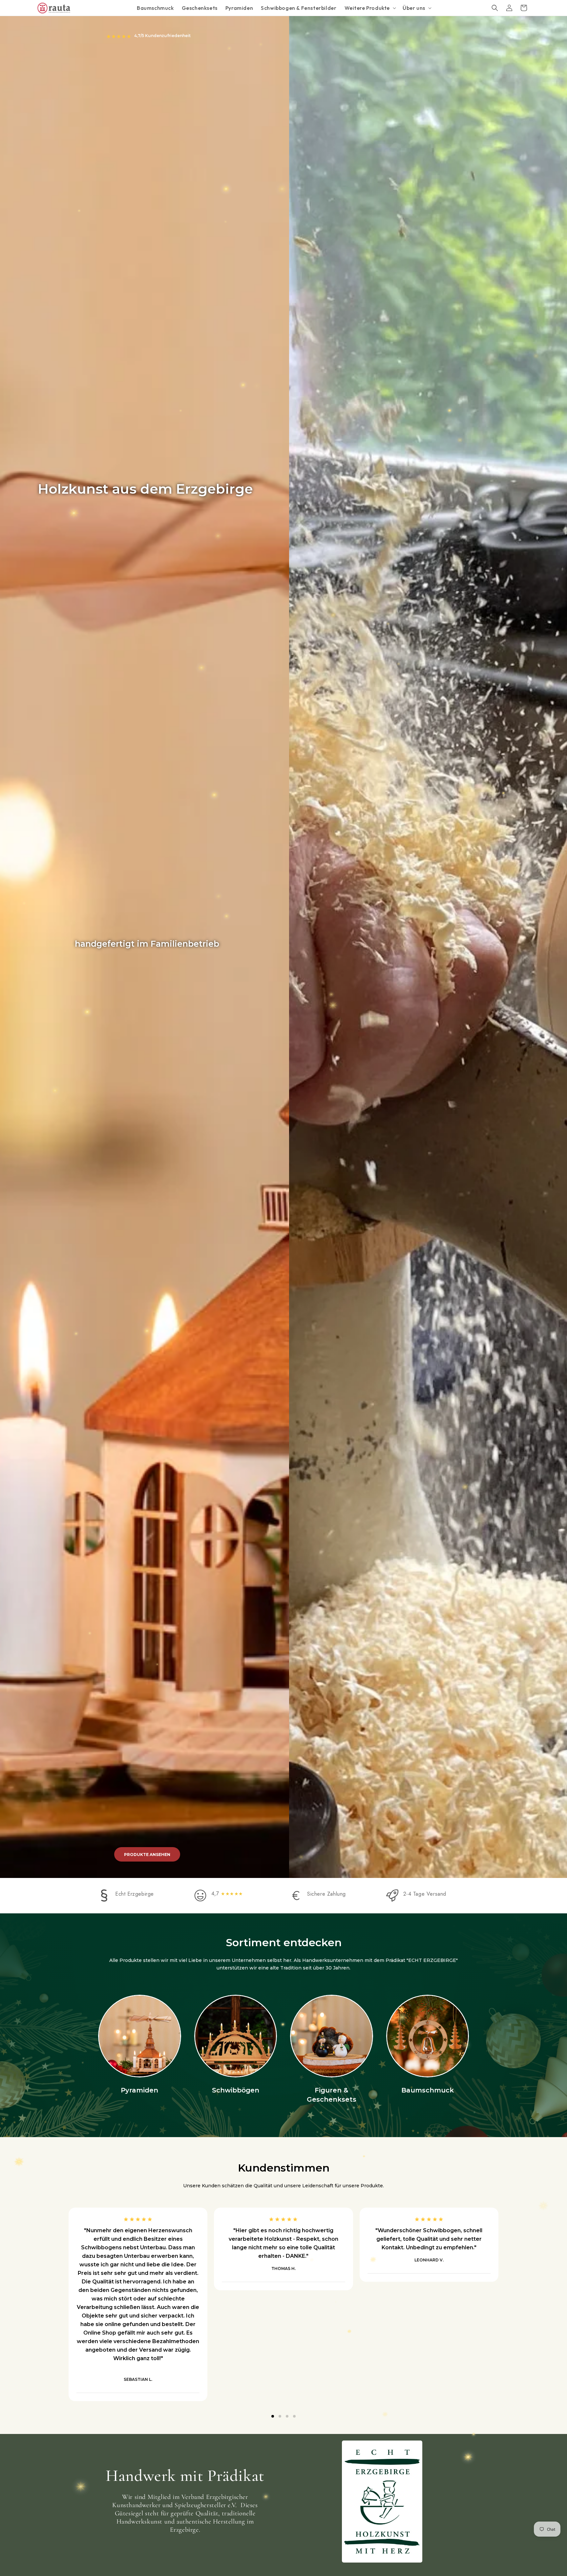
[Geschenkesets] (332, 2036)
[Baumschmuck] (428, 2036)
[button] (370, 8)
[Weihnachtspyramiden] (140, 2036)
